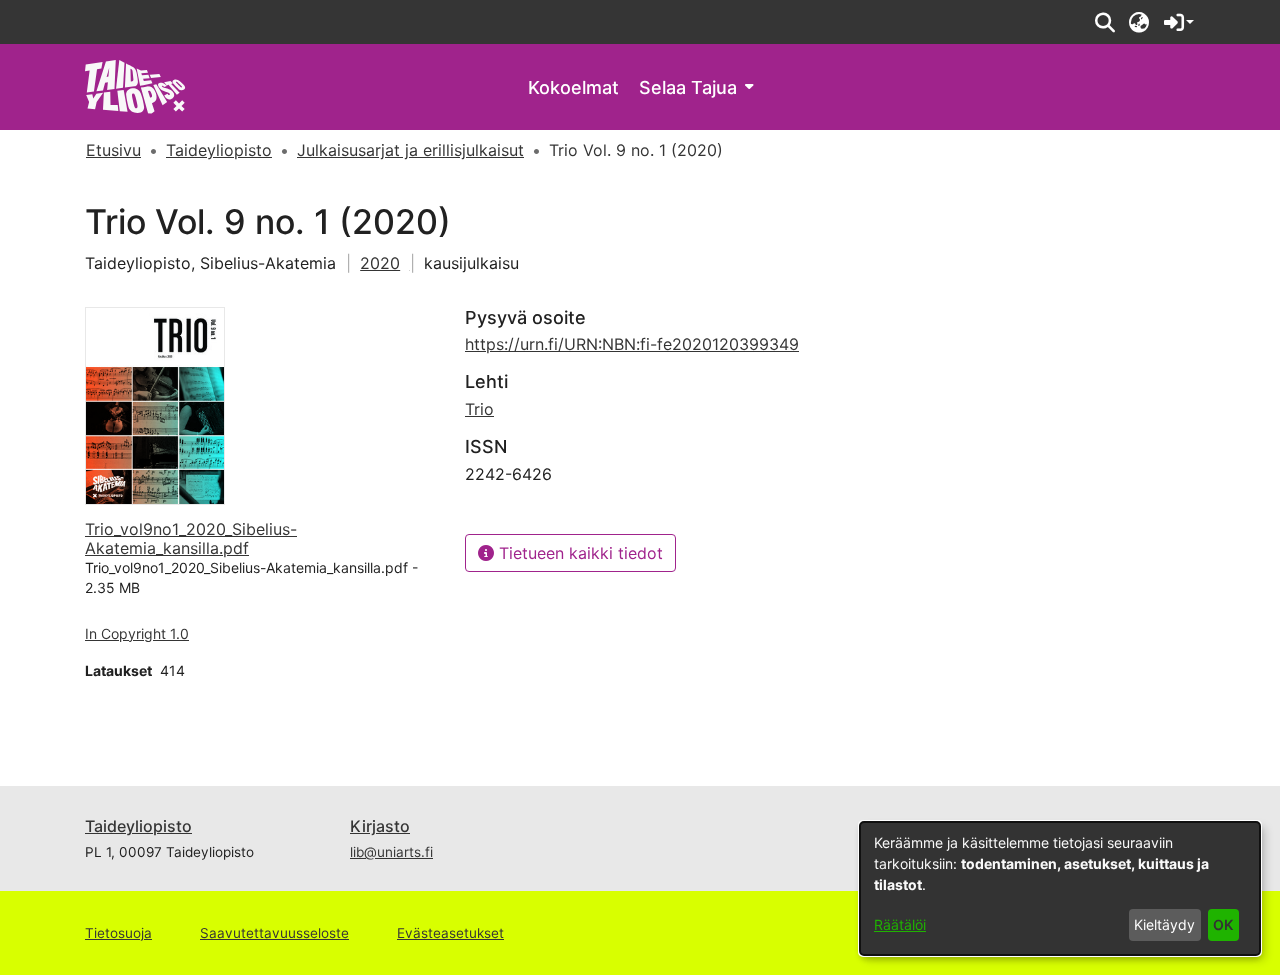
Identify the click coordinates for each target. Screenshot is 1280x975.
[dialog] (1060, 888)
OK (1223, 924)
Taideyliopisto (138, 826)
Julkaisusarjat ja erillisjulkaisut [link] (410, 150)
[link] (135, 85)
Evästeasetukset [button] (450, 933)
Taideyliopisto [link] (219, 150)
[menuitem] (696, 87)
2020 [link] (380, 263)
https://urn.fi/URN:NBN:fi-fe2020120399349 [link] (632, 344)
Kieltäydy (1164, 924)
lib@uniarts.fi (391, 852)
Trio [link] (479, 409)
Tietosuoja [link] (118, 933)
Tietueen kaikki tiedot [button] (578, 553)
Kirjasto (380, 826)
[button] (1104, 22)
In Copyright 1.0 (137, 633)
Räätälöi (900, 924)
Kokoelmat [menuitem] (573, 87)
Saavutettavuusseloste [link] (274, 933)
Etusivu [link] (113, 150)
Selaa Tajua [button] (688, 87)
